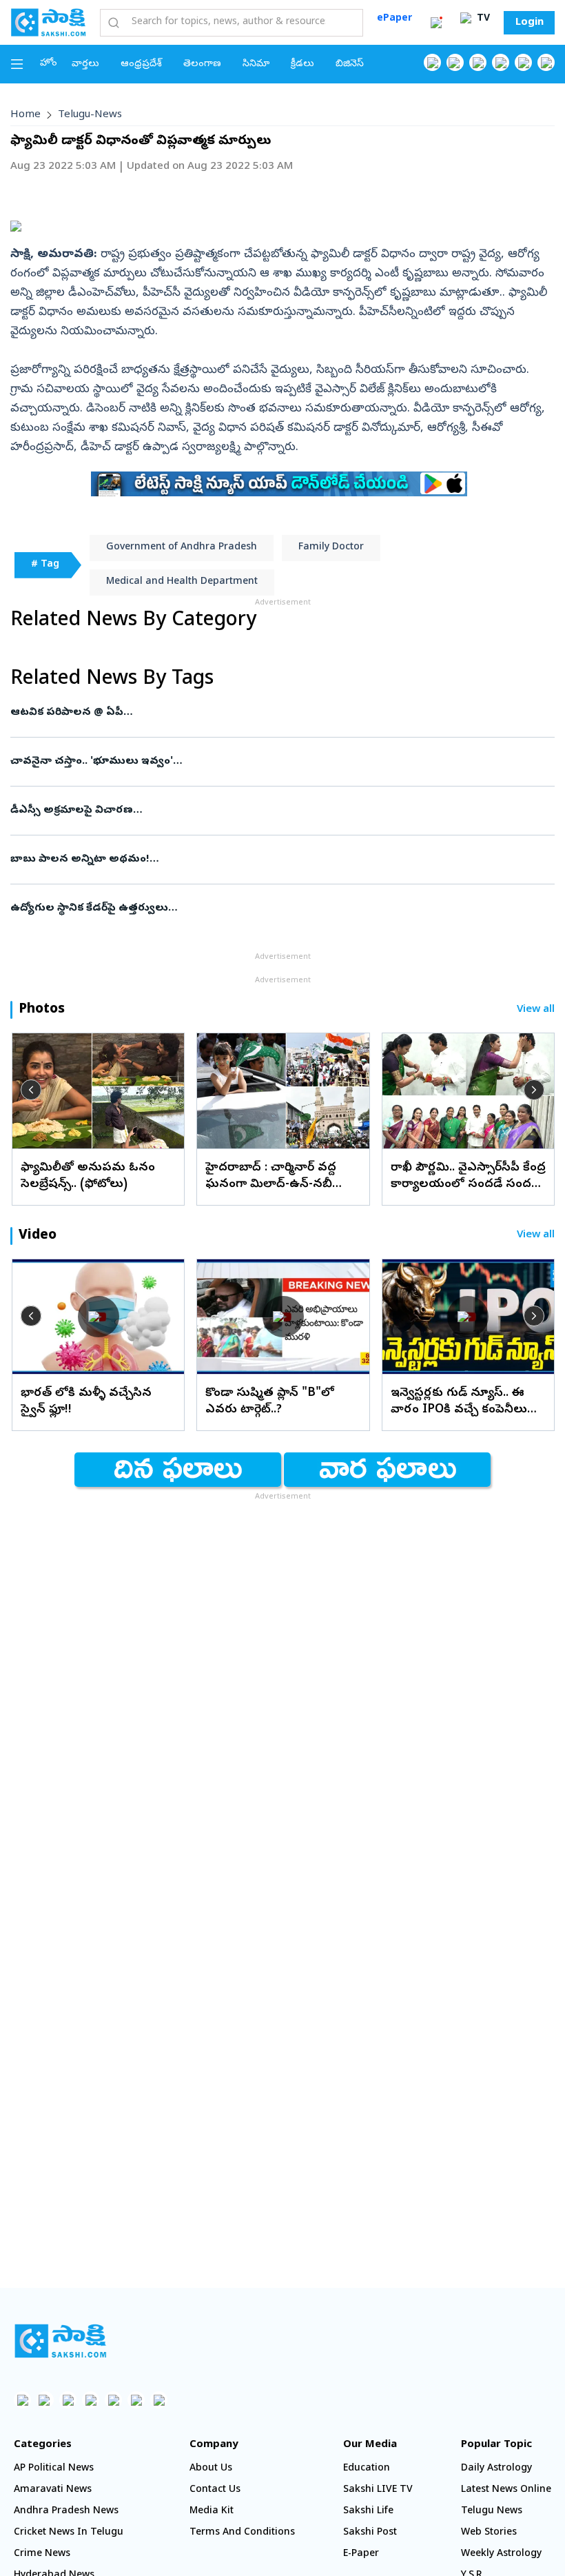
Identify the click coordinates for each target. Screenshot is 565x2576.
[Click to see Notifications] (436, 23)
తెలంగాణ (202, 64)
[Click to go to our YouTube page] (523, 62)
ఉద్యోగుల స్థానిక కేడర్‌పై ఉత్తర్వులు (266, 909)
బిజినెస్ (350, 64)
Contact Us (215, 2490)
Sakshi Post (370, 2533)
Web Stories (489, 2533)
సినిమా (256, 64)
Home (25, 115)
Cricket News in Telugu (69, 2533)
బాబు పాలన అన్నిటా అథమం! (276, 860)
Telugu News (492, 2512)
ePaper (394, 19)
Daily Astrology (496, 2469)
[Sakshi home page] (60, 2341)
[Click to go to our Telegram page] (136, 2400)
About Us (211, 2469)
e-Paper (361, 2554)
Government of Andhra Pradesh (182, 548)
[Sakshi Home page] (48, 22)
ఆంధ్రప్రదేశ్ (141, 64)
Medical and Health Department (182, 582)
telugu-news (90, 115)
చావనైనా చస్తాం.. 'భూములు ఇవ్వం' (275, 762)
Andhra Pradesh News (66, 2512)
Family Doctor (331, 548)
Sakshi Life (368, 2512)
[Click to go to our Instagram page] (501, 62)
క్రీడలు (302, 64)
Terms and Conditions (242, 2533)
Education (367, 2469)
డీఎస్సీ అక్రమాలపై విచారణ (281, 811)
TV (482, 19)
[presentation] (31, 1090)
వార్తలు (85, 64)
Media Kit (212, 2512)
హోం (49, 64)
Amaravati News (53, 2490)
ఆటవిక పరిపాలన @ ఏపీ (265, 713)
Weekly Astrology (501, 2554)
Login (530, 23)
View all (536, 1010)
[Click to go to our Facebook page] (432, 62)
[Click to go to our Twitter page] (478, 62)
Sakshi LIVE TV (378, 2490)
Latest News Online (506, 2490)
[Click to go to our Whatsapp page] (455, 62)
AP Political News (54, 2469)
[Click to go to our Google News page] (546, 62)
